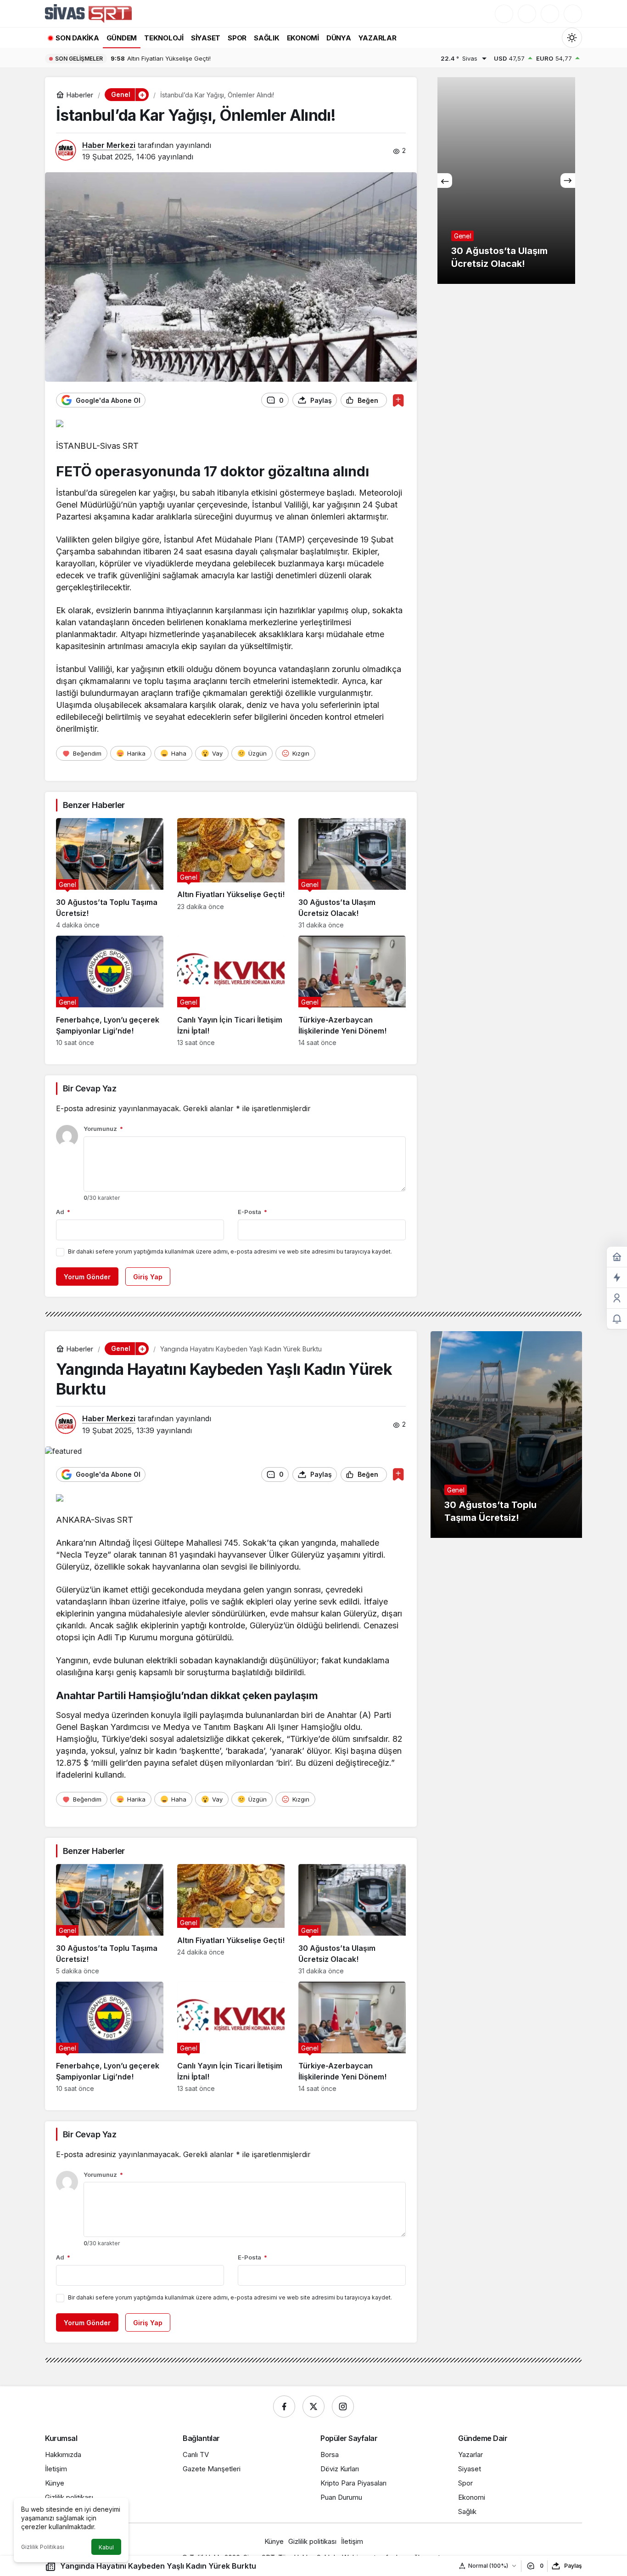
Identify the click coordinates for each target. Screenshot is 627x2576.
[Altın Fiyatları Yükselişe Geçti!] (231, 873)
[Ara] (504, 14)
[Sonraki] (568, 181)
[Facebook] (284, 2407)
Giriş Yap (148, 1277)
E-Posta (252, 1212)
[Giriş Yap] (550, 14)
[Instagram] (343, 2407)
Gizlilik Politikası (43, 2547)
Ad (63, 1212)
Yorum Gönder (87, 1277)
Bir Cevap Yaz (90, 1088)
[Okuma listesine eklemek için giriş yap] (398, 400)
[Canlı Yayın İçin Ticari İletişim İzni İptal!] (231, 991)
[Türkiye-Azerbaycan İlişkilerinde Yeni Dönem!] (352, 991)
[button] (527, 14)
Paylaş (573, 2566)
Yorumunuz (103, 1129)
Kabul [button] (106, 2547)
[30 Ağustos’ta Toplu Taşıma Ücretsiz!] (110, 873)
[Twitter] (313, 2407)
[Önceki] (445, 181)
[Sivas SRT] (88, 13)
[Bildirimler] (573, 14)
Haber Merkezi (109, 145)
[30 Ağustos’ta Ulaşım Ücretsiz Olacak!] (352, 873)
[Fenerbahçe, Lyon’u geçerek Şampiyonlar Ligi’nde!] (110, 991)
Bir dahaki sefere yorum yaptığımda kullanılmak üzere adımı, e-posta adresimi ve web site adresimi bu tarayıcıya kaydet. (230, 1251)
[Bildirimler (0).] (617, 1319)
